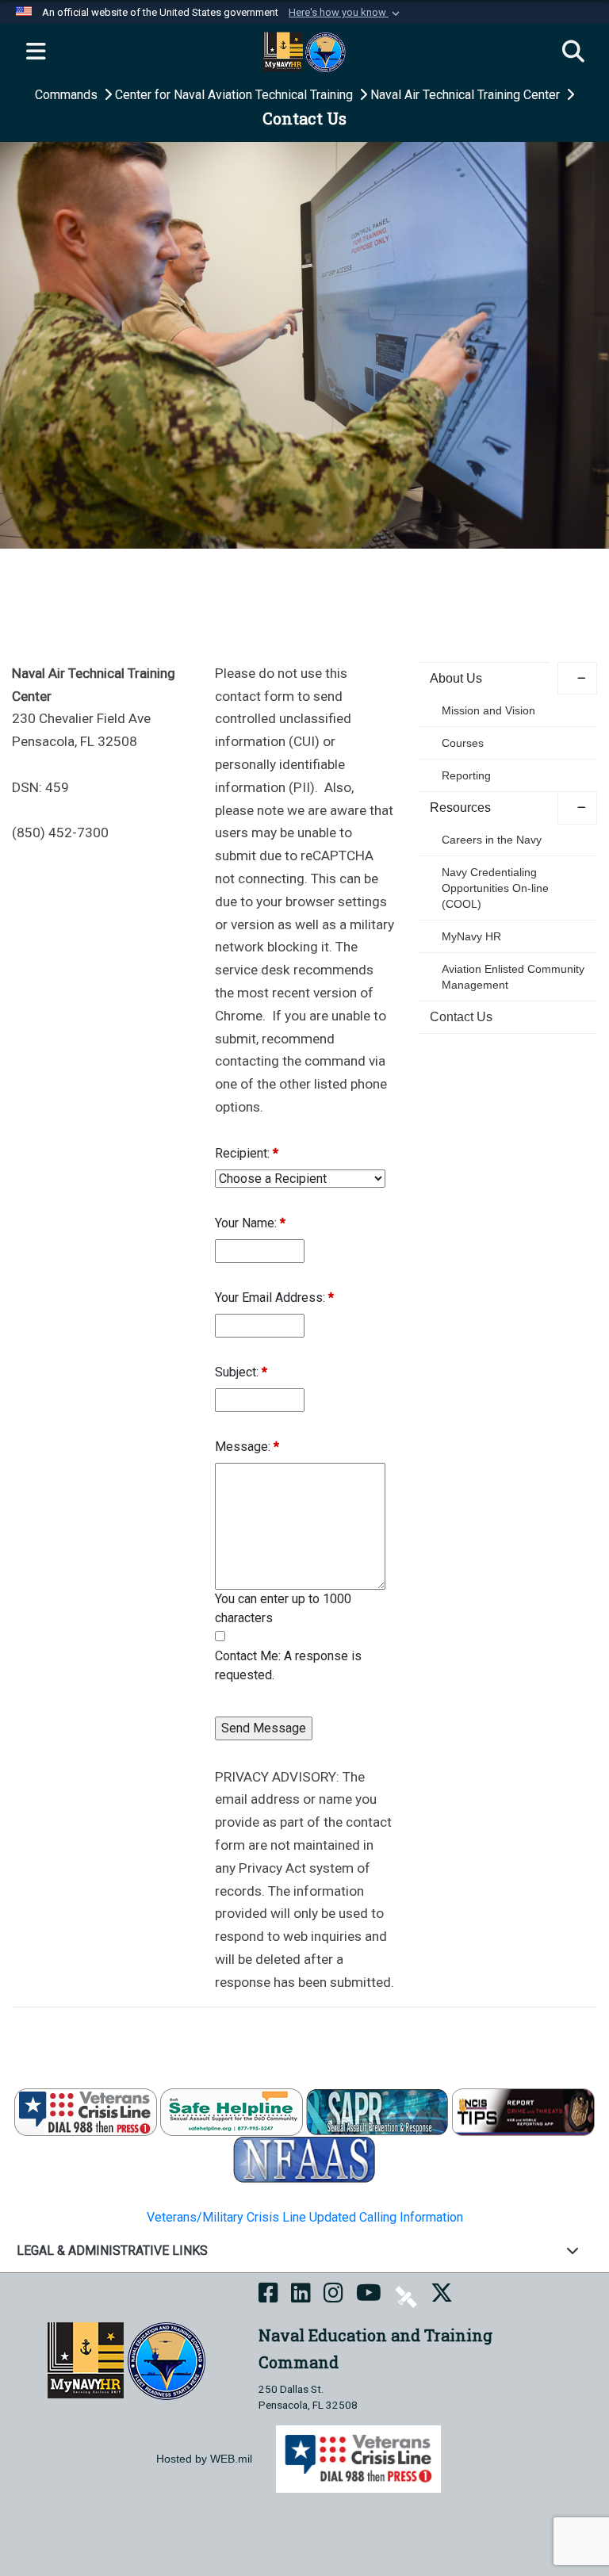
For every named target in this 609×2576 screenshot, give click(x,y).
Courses (463, 743)
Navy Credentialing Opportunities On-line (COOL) (495, 888)
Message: (247, 1447)
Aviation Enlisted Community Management (513, 977)
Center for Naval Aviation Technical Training (236, 95)
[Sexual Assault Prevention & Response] (377, 2111)
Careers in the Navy (492, 840)
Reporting (466, 775)
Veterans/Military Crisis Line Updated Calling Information (305, 2217)
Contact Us (461, 1017)
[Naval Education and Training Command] (126, 2360)
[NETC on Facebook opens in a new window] (268, 2296)
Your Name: (250, 1223)
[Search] (573, 52)
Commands (68, 95)
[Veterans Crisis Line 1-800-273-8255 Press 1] (86, 2111)
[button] (346, 13)
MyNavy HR (471, 936)
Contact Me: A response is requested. (288, 1665)
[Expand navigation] (36, 52)
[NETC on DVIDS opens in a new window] (406, 2296)
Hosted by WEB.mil (204, 2459)
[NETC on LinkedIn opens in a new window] (301, 2296)
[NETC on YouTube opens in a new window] (369, 2296)
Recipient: (247, 1153)
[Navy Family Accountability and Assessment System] (304, 2159)
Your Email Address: (274, 1298)
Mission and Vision (488, 710)
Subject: (241, 1372)
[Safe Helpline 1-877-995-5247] (232, 2111)
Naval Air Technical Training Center (467, 95)
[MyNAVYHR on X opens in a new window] (442, 2296)
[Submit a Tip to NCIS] (523, 2111)
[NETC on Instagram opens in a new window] (333, 2296)
